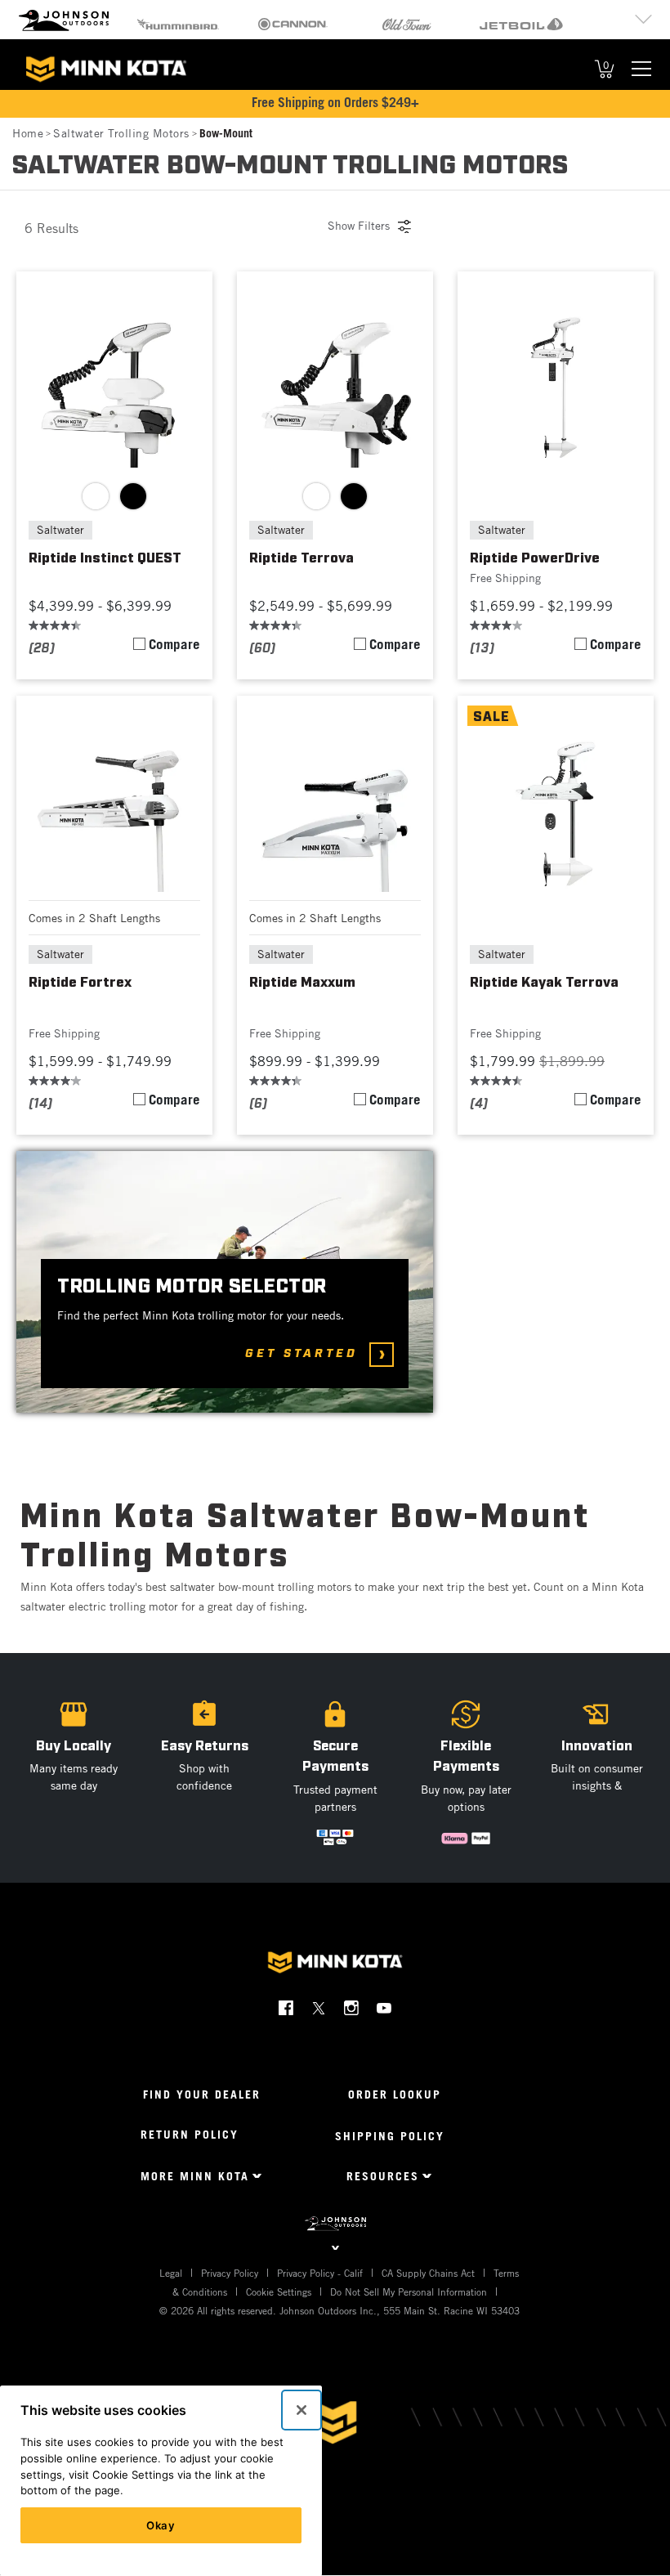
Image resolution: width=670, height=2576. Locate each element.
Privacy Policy (230, 2273)
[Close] (301, 2410)
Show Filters (359, 225)
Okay (161, 2525)
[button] (204, 1768)
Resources (383, 2176)
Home (28, 133)
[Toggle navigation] (641, 69)
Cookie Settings (279, 2292)
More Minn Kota (195, 2176)
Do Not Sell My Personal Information (409, 2292)
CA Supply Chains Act (428, 2273)
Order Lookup (395, 2094)
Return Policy (190, 2134)
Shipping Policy (390, 2136)
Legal (171, 2273)
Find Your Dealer (202, 2094)
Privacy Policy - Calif (320, 2273)
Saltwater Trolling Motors (121, 133)
